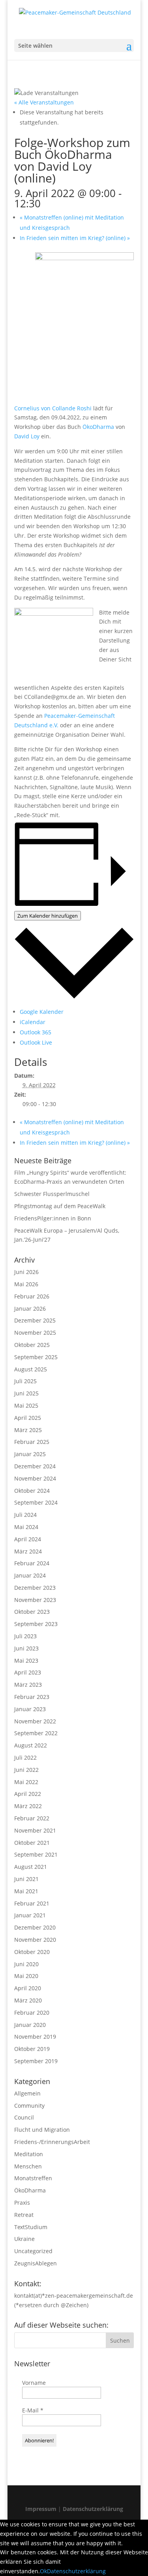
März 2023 (28, 1685)
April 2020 (28, 1988)
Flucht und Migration (42, 2130)
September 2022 (36, 1733)
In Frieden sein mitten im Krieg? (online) (75, 238)
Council (24, 2117)
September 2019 (36, 2061)
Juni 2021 (26, 1879)
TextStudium (31, 2227)
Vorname (34, 2383)
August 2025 (31, 1369)
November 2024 (35, 1478)
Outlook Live (36, 1042)
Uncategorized (33, 2251)
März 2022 (28, 1806)
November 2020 (35, 1940)
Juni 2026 (26, 1272)
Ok (43, 2571)
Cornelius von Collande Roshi (53, 408)
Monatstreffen (33, 2178)
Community (29, 2106)
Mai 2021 (26, 1891)
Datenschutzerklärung (93, 2509)
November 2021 (35, 1830)
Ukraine (24, 2239)
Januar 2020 (30, 2025)
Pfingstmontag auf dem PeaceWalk (60, 1206)
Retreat (24, 2215)
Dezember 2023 (35, 1588)
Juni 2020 (26, 1964)
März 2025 (28, 1430)
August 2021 (31, 1867)
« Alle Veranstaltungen (44, 102)
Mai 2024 (26, 1527)
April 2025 (28, 1418)
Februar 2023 (32, 1697)
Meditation (29, 2154)
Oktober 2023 (32, 1612)
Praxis (22, 2203)
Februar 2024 (32, 1563)
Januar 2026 (30, 1308)
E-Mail (33, 2410)
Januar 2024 (30, 1575)
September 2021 (36, 1854)
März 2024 (28, 1551)
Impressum (42, 2509)
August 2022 (31, 1745)
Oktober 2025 (32, 1345)
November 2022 (35, 1721)
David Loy (27, 436)
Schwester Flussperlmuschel (52, 1194)
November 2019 (35, 2037)
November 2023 (35, 1600)
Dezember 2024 (35, 1466)
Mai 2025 (26, 1405)
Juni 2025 (26, 1393)
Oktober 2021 (32, 1843)
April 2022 (28, 1794)
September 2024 (36, 1502)
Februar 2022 (32, 1818)
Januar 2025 (30, 1454)
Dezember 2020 (35, 1927)
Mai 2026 (26, 1284)
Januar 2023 (30, 1709)
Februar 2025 (32, 1442)
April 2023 (28, 1672)
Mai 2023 (26, 1661)
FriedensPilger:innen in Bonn (53, 1218)
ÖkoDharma (98, 427)
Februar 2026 (32, 1296)
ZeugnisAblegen (36, 2263)
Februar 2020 (32, 2013)
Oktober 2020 (32, 1952)
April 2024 (28, 1539)
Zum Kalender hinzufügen (48, 916)
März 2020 (28, 2000)
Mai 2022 (26, 1782)
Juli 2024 (25, 1515)
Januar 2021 (30, 1915)
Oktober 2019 (32, 2049)
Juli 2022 (25, 1757)
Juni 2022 (26, 1770)
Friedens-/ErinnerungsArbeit (52, 2142)
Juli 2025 (25, 1381)
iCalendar (33, 1022)
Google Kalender (42, 1012)
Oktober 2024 (32, 1491)
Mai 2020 (26, 1976)
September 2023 (36, 1624)
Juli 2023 (25, 1636)
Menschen (28, 2166)
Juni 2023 (26, 1648)
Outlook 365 (36, 1032)
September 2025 (36, 1357)
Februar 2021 (32, 1903)
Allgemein (27, 2093)
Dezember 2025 (35, 1320)
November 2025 (35, 1333)
